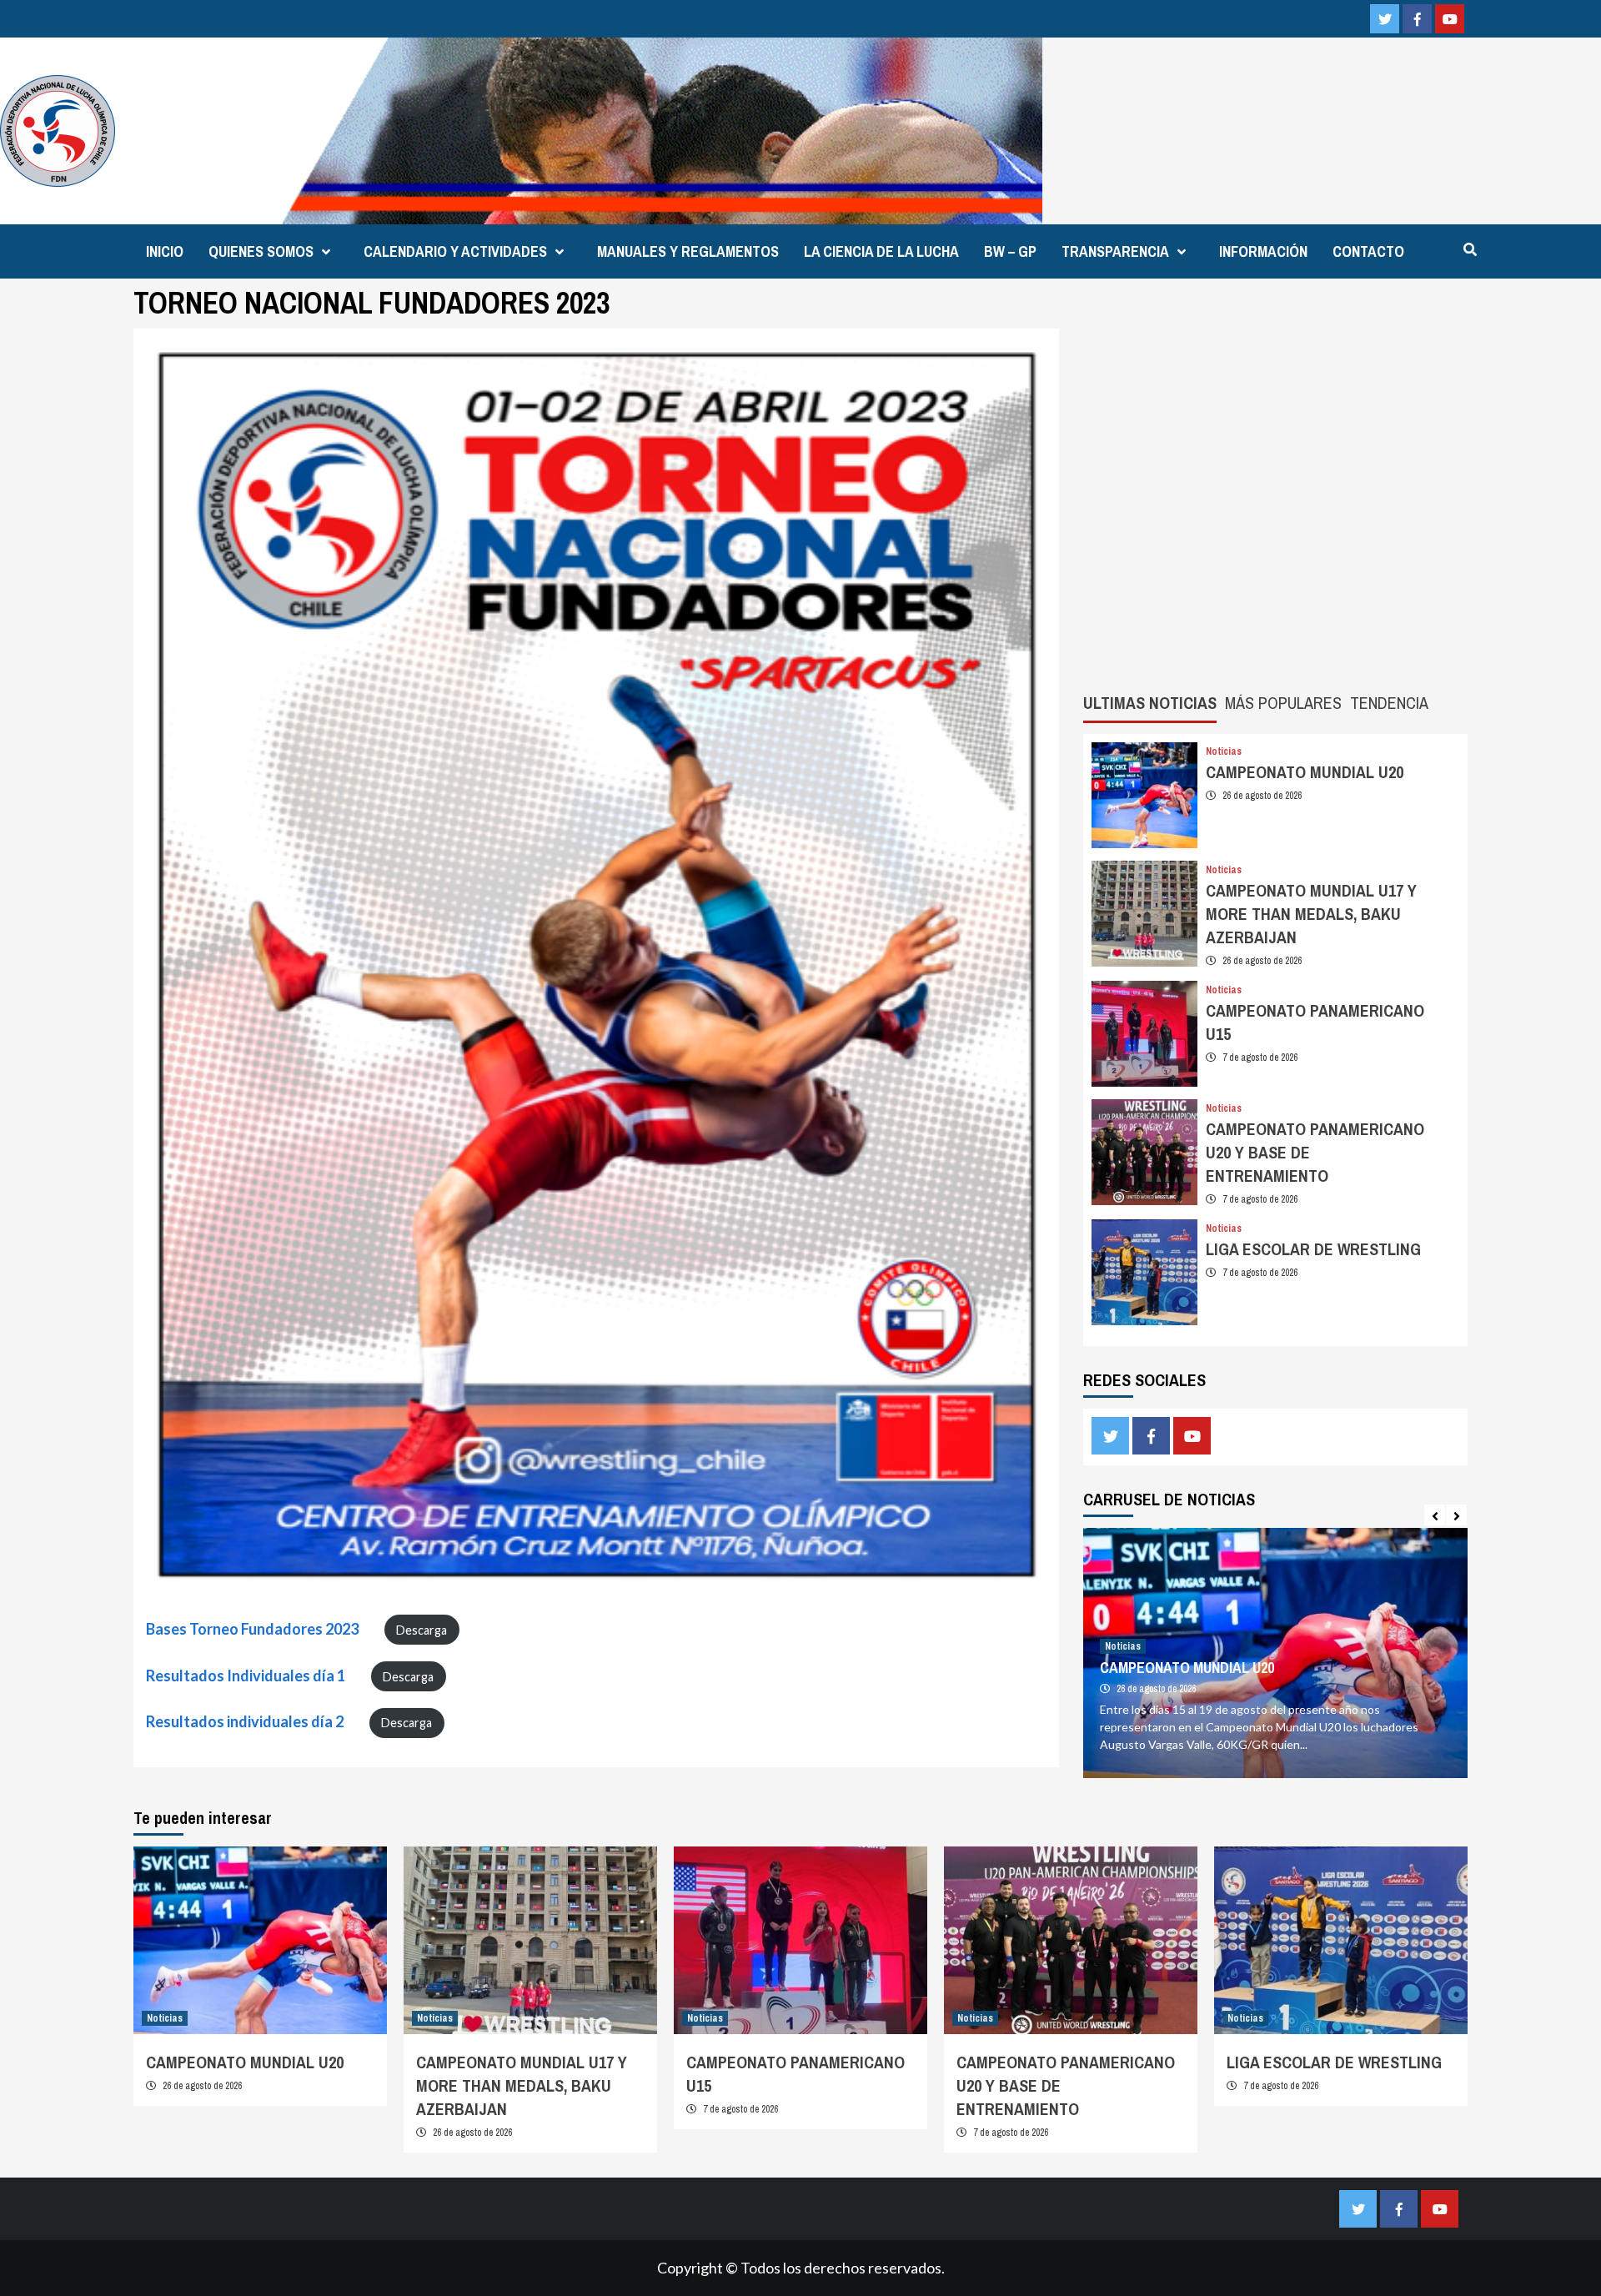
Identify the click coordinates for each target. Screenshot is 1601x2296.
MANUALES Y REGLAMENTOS (688, 251)
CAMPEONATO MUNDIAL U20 (1305, 772)
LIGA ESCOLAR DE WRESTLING (1313, 1249)
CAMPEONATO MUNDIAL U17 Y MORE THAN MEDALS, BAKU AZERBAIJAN (1311, 914)
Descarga (422, 1630)
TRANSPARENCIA (1115, 251)
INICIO (165, 251)
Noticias (1224, 751)
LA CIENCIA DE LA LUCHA (881, 251)
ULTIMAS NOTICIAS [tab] (1150, 703)
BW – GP (1010, 251)
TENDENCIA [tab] (1389, 703)
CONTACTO (1368, 251)
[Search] (1470, 249)
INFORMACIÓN (1263, 251)
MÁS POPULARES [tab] (1283, 703)
